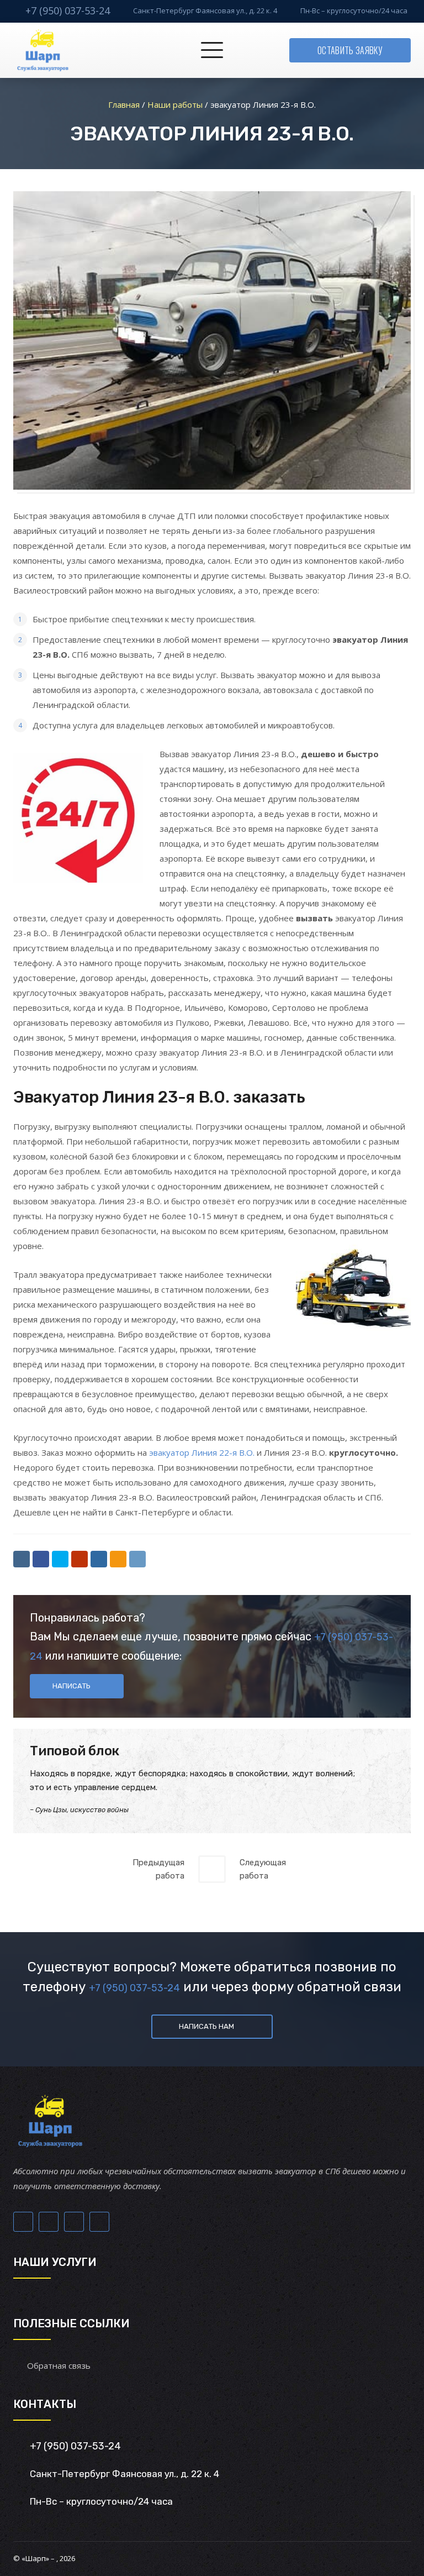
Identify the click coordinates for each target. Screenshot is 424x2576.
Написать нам (206, 2026)
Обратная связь (59, 2365)
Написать (71, 1686)
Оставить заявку (350, 50)
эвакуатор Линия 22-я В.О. (202, 1452)
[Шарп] (43, 50)
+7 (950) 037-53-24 (68, 11)
